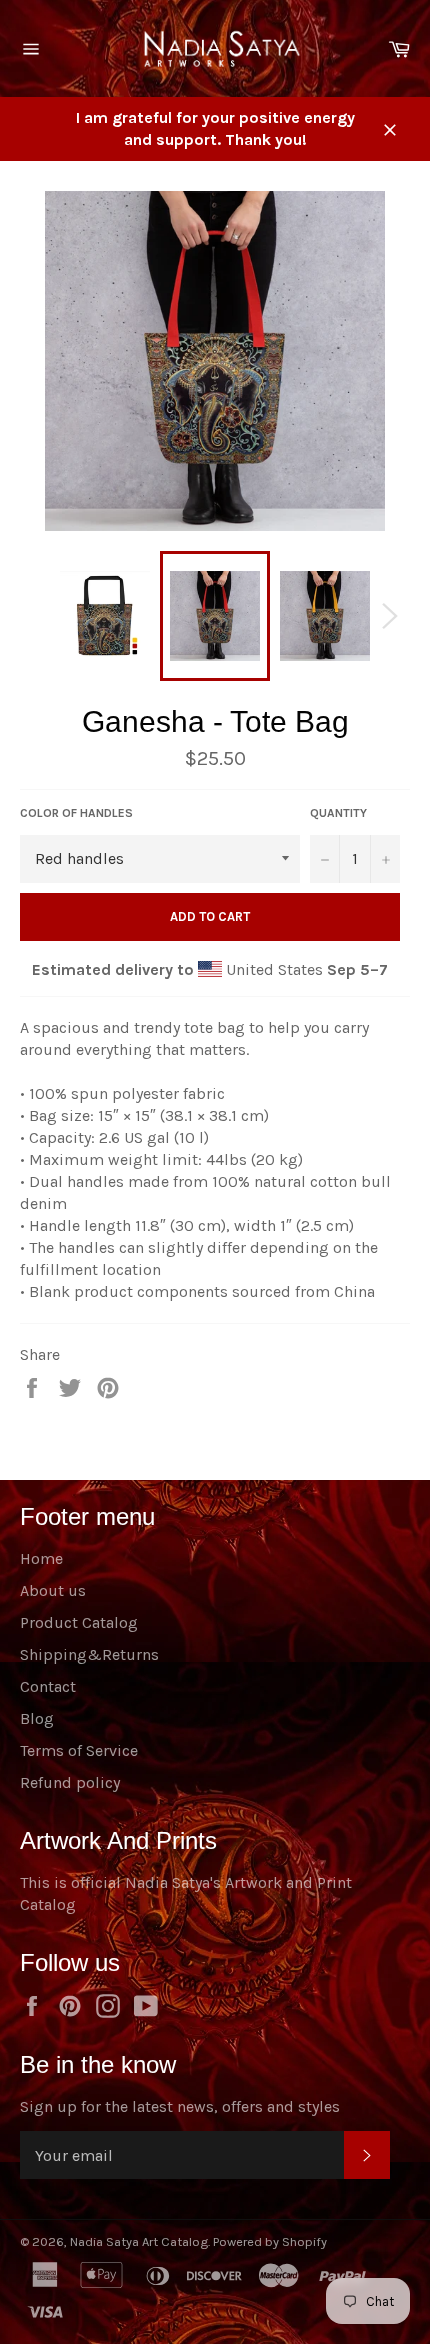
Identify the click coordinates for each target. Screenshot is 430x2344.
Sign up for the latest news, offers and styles (180, 2106)
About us (53, 1590)
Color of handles (76, 813)
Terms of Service (79, 1750)
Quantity (338, 813)
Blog (37, 1718)
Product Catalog (79, 1622)
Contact (48, 1686)
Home (41, 1558)
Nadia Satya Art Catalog (139, 2241)
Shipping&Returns (89, 1654)
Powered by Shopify (270, 2241)
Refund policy (70, 1782)
